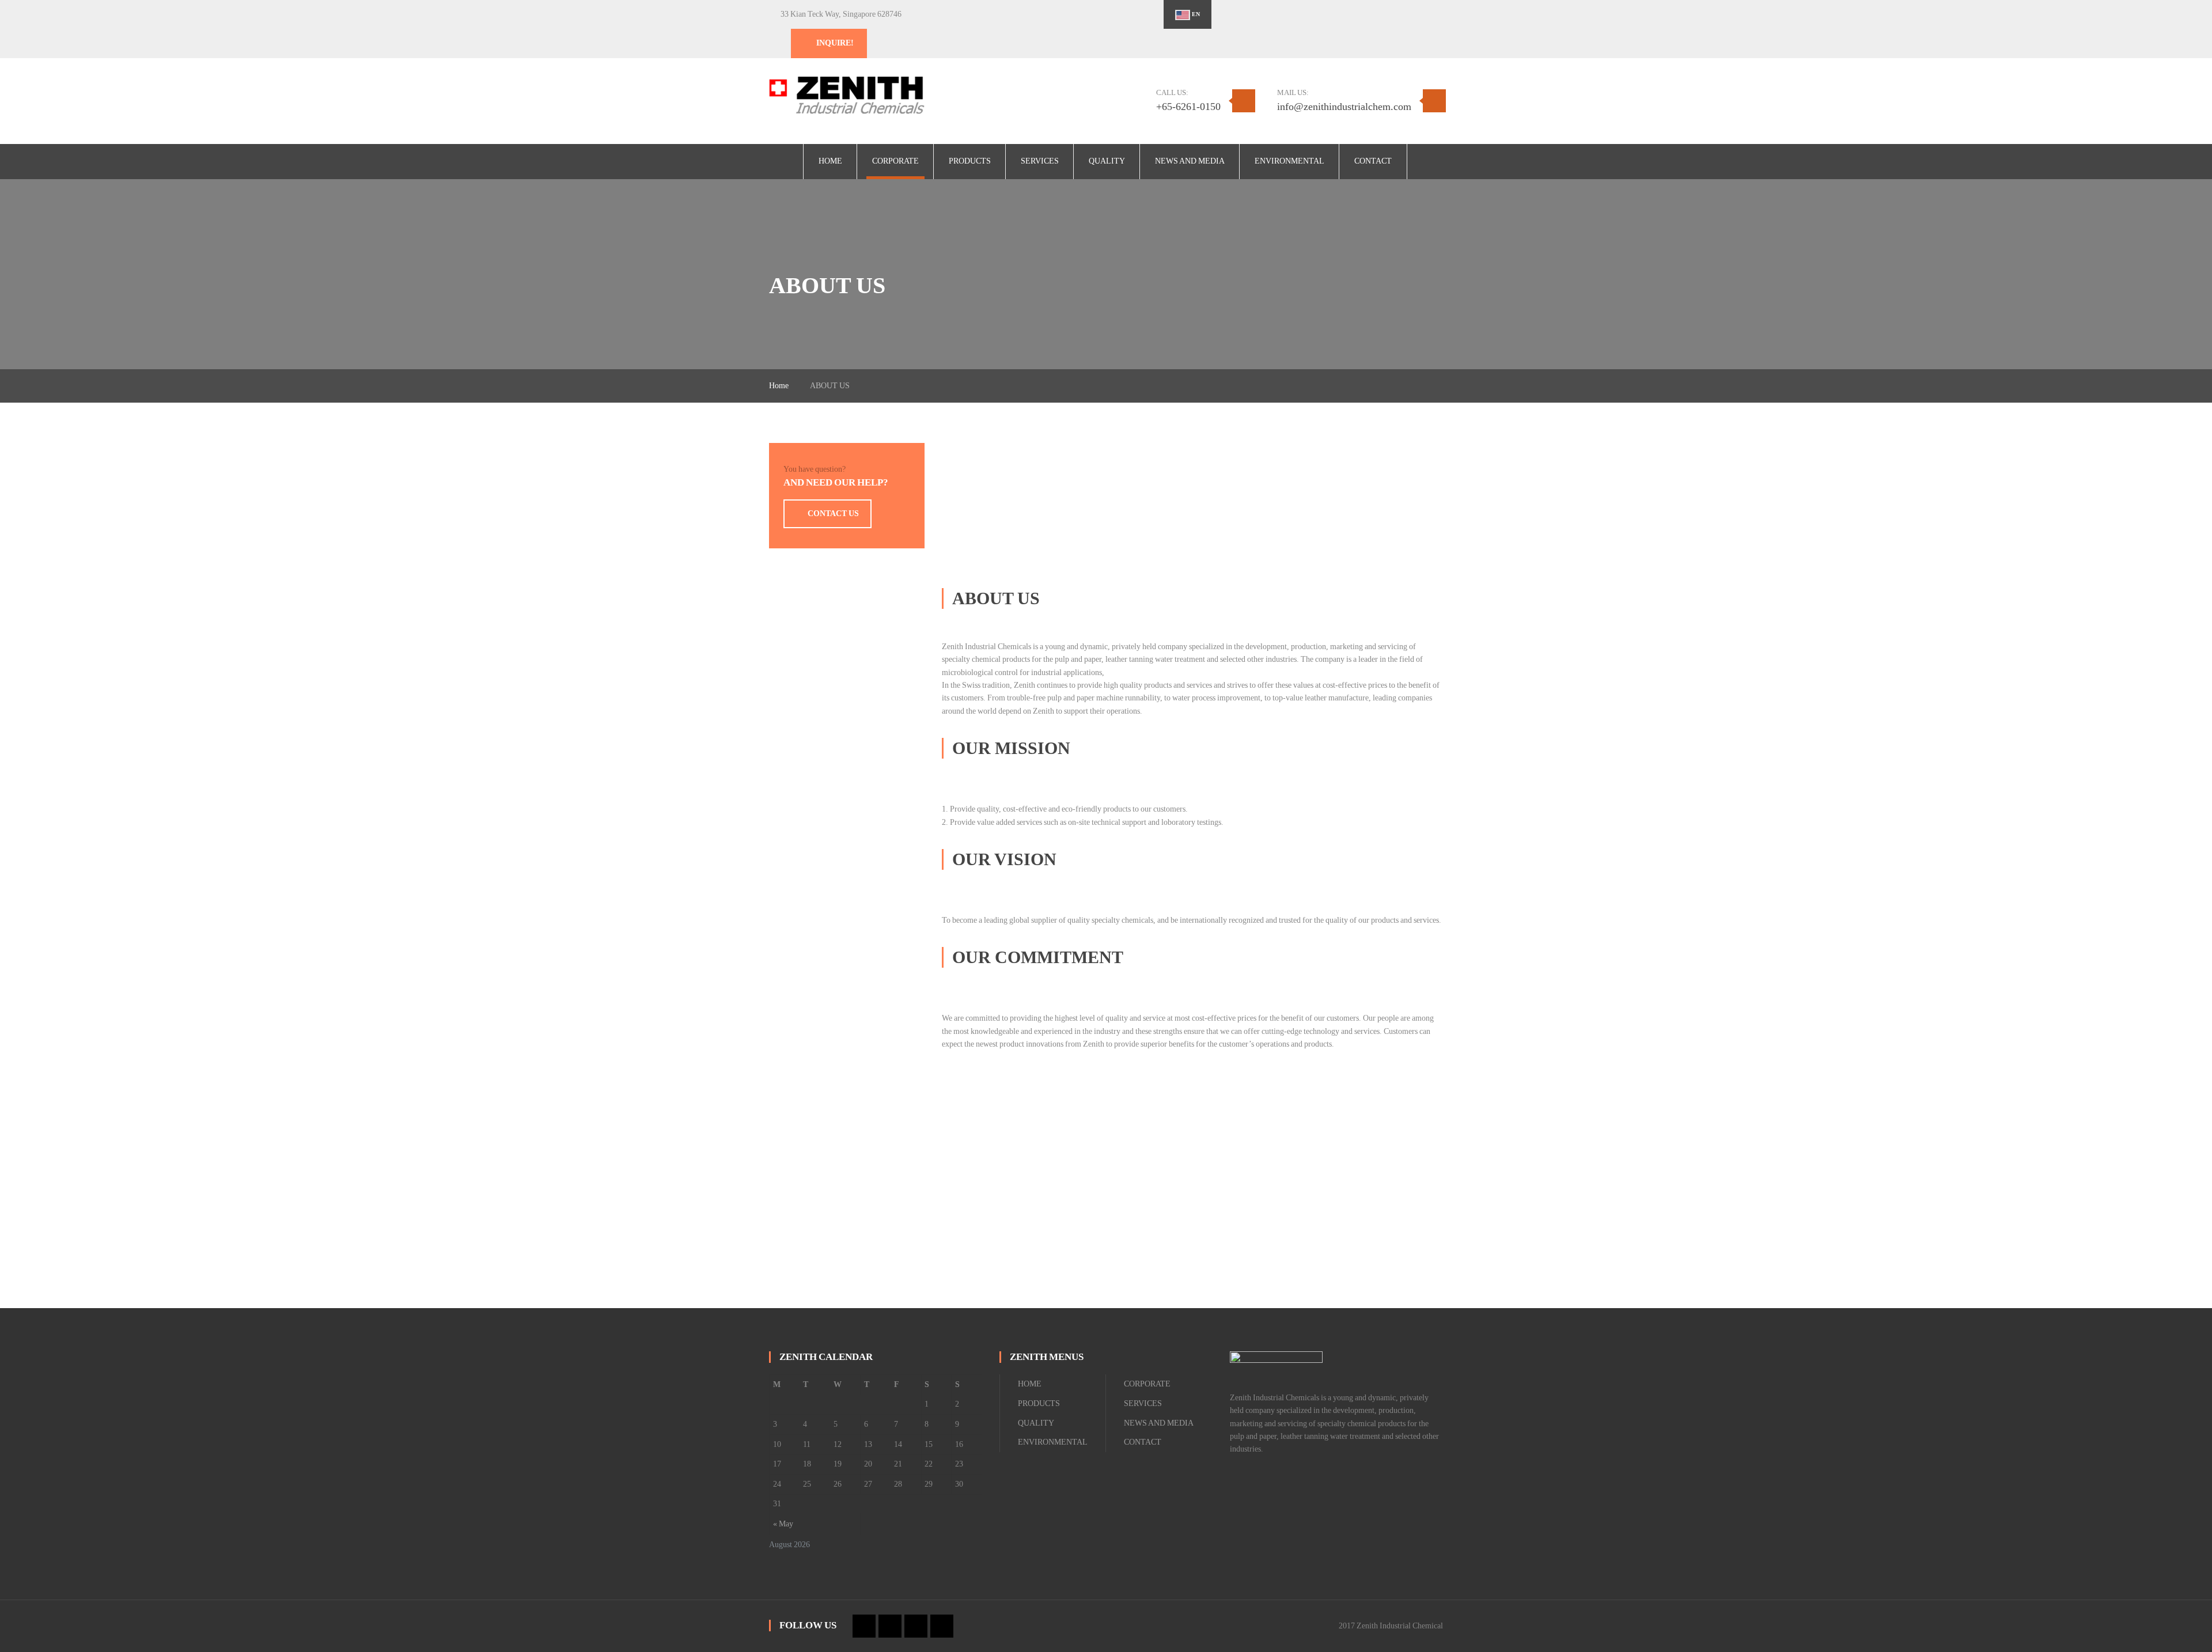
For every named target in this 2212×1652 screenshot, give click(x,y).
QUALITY (1036, 1423)
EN (1195, 14)
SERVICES (1143, 1403)
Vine (1366, 15)
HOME (1030, 1384)
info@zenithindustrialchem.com (1344, 107)
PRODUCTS (1039, 1403)
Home (779, 386)
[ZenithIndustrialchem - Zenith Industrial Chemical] (847, 95)
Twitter (1327, 15)
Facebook (1307, 15)
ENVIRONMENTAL (1053, 1442)
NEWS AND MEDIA (1159, 1423)
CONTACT (1143, 1442)
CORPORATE (1147, 1384)
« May (783, 1524)
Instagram (1346, 15)
